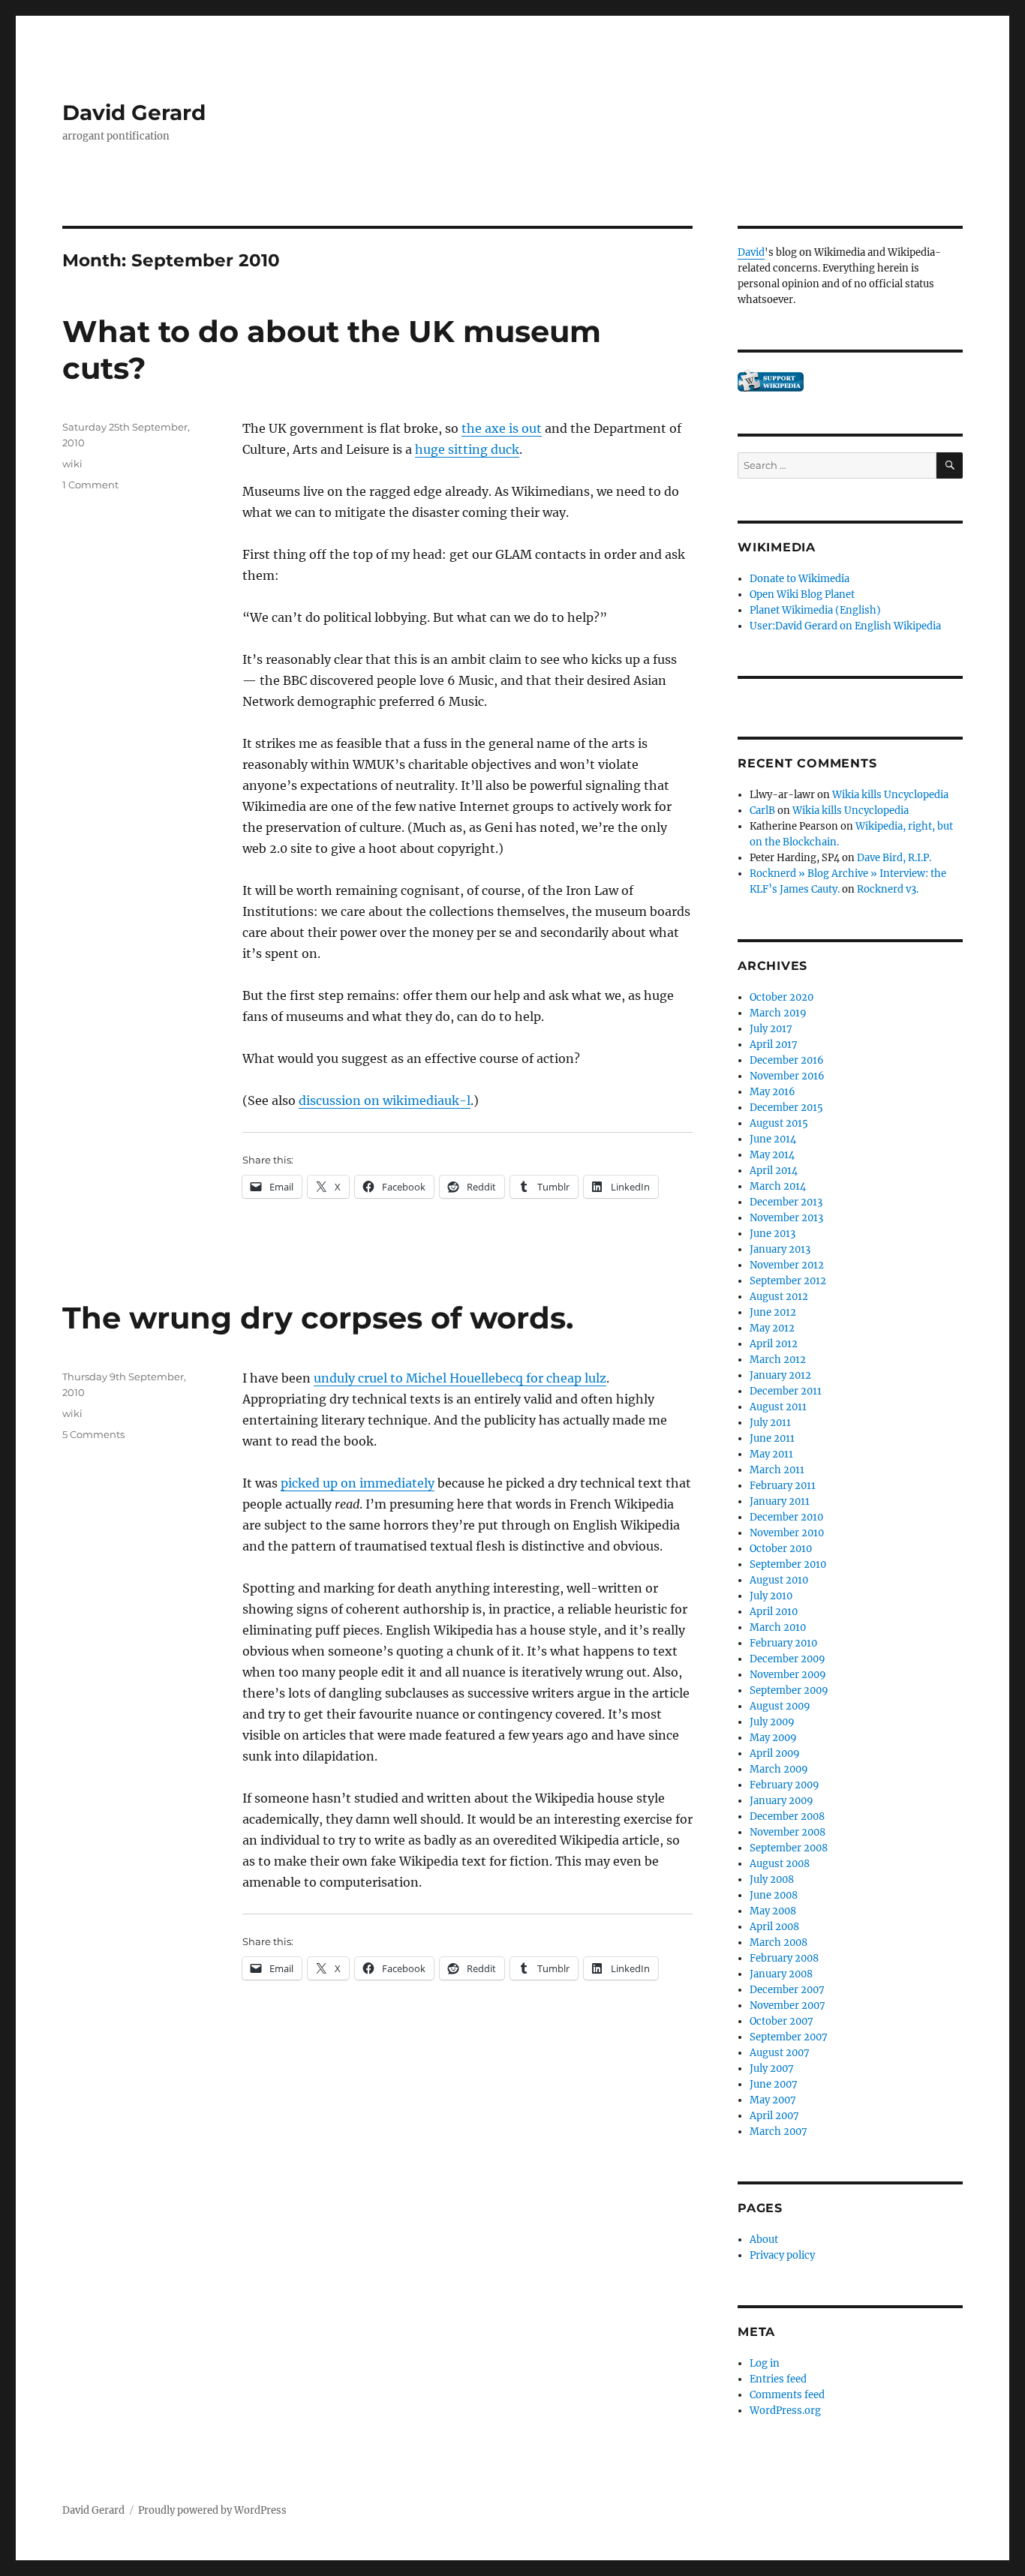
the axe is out (502, 428)
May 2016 (773, 1092)
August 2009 (780, 1706)
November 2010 (787, 1533)
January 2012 (780, 1375)
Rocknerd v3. (888, 889)
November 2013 (786, 1218)
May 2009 (773, 1738)
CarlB (762, 811)
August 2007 (780, 2053)
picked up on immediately (358, 1483)
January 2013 (780, 1249)
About (764, 2240)
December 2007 (787, 1990)
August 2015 (779, 1123)
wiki (72, 464)
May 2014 (772, 1155)
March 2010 (778, 1627)
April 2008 (774, 1927)
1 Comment (90, 485)
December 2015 (786, 1108)
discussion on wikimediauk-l (385, 1100)
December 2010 (786, 1517)
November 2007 (788, 2006)
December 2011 (786, 1391)
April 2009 (775, 1753)
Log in (765, 2363)
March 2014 (778, 1186)
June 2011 (772, 1438)
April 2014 (774, 1171)
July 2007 (772, 2069)
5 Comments (93, 1434)
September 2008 (789, 1848)
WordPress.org (785, 2411)
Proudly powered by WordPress (212, 2510)
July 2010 (771, 1596)
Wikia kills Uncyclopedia (890, 795)
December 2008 (787, 1816)
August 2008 (780, 1864)
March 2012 (778, 1360)
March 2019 (778, 1013)
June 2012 (773, 1312)
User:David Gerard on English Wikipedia (845, 626)
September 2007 (789, 2037)
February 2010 (783, 1643)
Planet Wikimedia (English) (815, 610)
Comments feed (787, 2395)
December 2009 (788, 1659)
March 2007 (779, 2132)
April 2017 (774, 1045)
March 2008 (779, 1943)
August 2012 (779, 1297)
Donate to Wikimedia (800, 579)
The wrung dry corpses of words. (318, 1318)
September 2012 (788, 1281)
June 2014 (773, 1139)
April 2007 (774, 2116)
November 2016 (787, 1076)
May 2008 (773, 1911)
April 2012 (774, 1344)
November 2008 (788, 1832)
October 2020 (782, 997)
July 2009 (772, 1722)
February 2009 (785, 1785)
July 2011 (770, 1423)
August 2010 (779, 1580)
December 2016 (787, 1060)
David (751, 252)
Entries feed (778, 2379)
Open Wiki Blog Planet (802, 594)
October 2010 (781, 1549)
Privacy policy (782, 2255)
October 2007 (782, 2021)
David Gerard (134, 113)
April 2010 (774, 1612)
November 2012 (787, 1265)
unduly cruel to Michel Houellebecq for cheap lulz (460, 1378)
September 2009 (789, 1690)
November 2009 (788, 1675)
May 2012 (772, 1328)
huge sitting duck (467, 449)
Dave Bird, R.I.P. (894, 858)
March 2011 (777, 1470)
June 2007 (774, 2084)
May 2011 (771, 1454)
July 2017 (771, 1029)
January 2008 (781, 1974)
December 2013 (786, 1202)
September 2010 (788, 1564)
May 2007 (773, 2100)
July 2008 (772, 1879)
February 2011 (783, 1486)
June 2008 (774, 1895)
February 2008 (784, 1958)
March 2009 (779, 1769)
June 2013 (773, 1234)
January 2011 (780, 1501)
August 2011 (778, 1407)
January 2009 (782, 1801)
